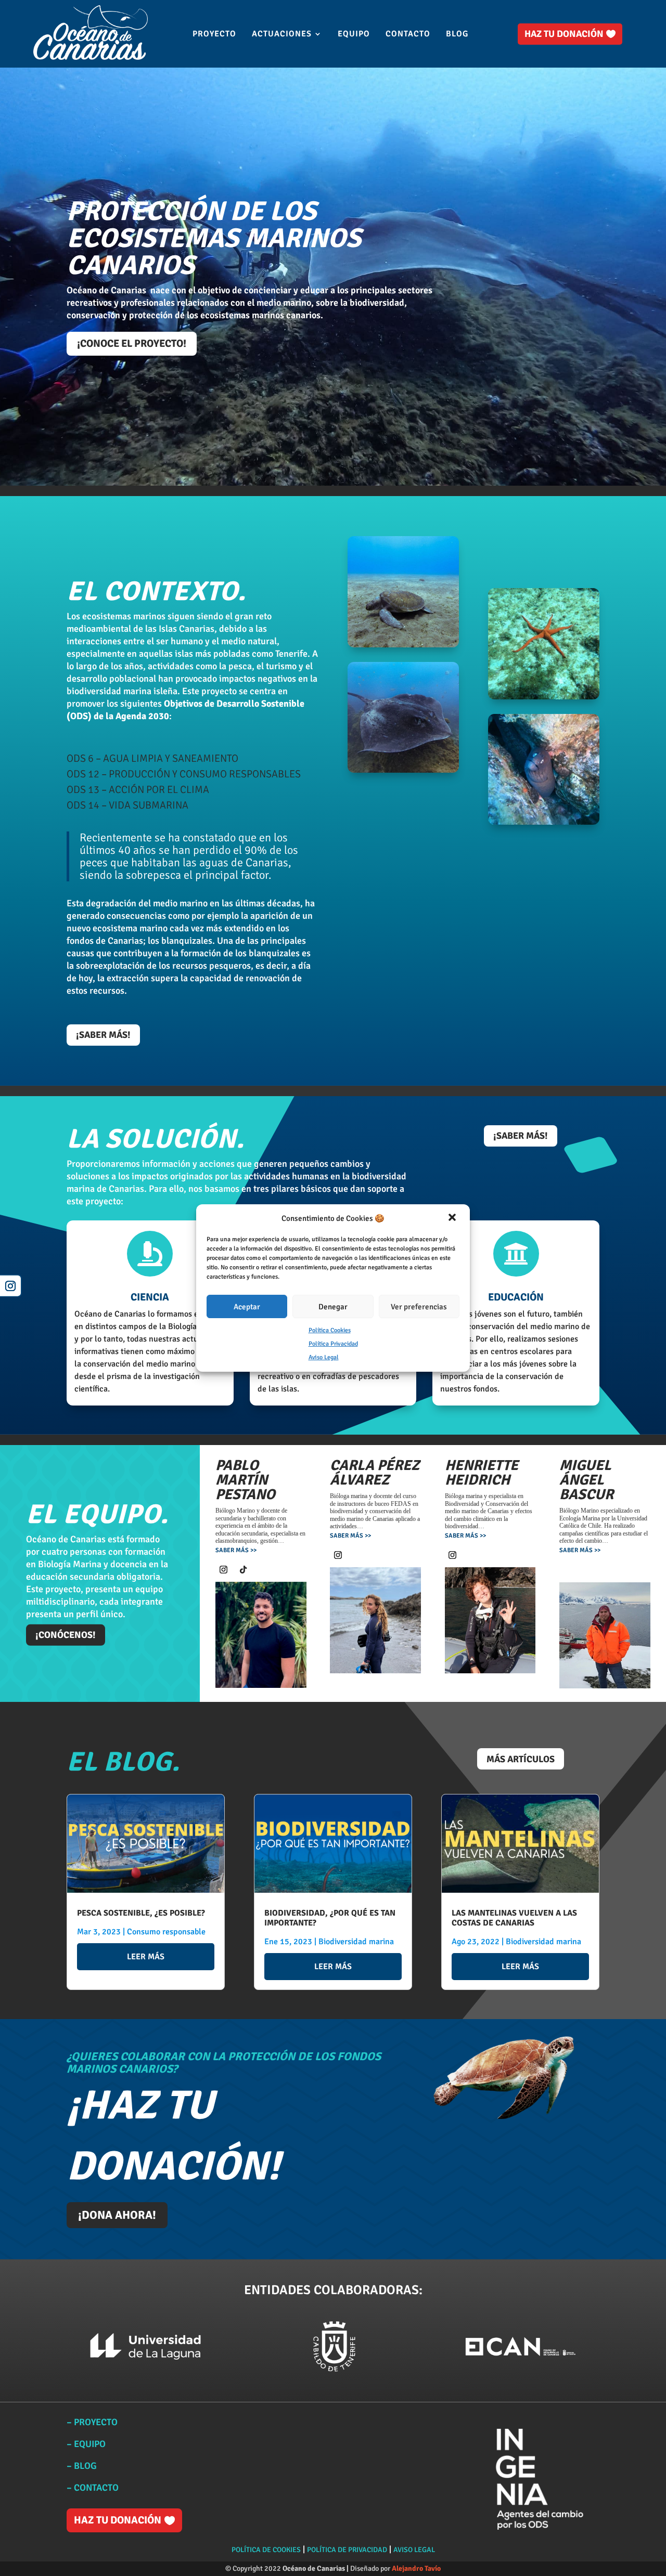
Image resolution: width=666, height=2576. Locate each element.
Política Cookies (330, 1330)
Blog (457, 35)
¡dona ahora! (117, 2215)
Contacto (408, 35)
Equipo (354, 35)
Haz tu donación (564, 34)
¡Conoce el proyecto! (132, 343)
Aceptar (247, 1307)
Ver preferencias (419, 1307)
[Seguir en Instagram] (11, 1286)
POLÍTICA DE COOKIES (266, 2550)
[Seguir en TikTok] (243, 1570)
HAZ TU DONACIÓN (118, 2520)
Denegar (333, 1307)
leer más (146, 1957)
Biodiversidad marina (356, 1942)
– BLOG (82, 2466)
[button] (453, 1218)
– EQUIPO (86, 2444)
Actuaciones (282, 35)
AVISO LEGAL (414, 2550)
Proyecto (214, 35)
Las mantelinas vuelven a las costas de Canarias (514, 1918)
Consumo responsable (166, 1932)
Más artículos (521, 1759)
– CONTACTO (94, 2488)
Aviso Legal (324, 1357)
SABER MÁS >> (236, 1550)
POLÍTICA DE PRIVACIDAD (347, 2550)
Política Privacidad (333, 1344)
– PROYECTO (92, 2422)
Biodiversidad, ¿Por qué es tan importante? (330, 1918)
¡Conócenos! (66, 1635)
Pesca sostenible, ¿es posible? (141, 1913)
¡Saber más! (103, 1035)
